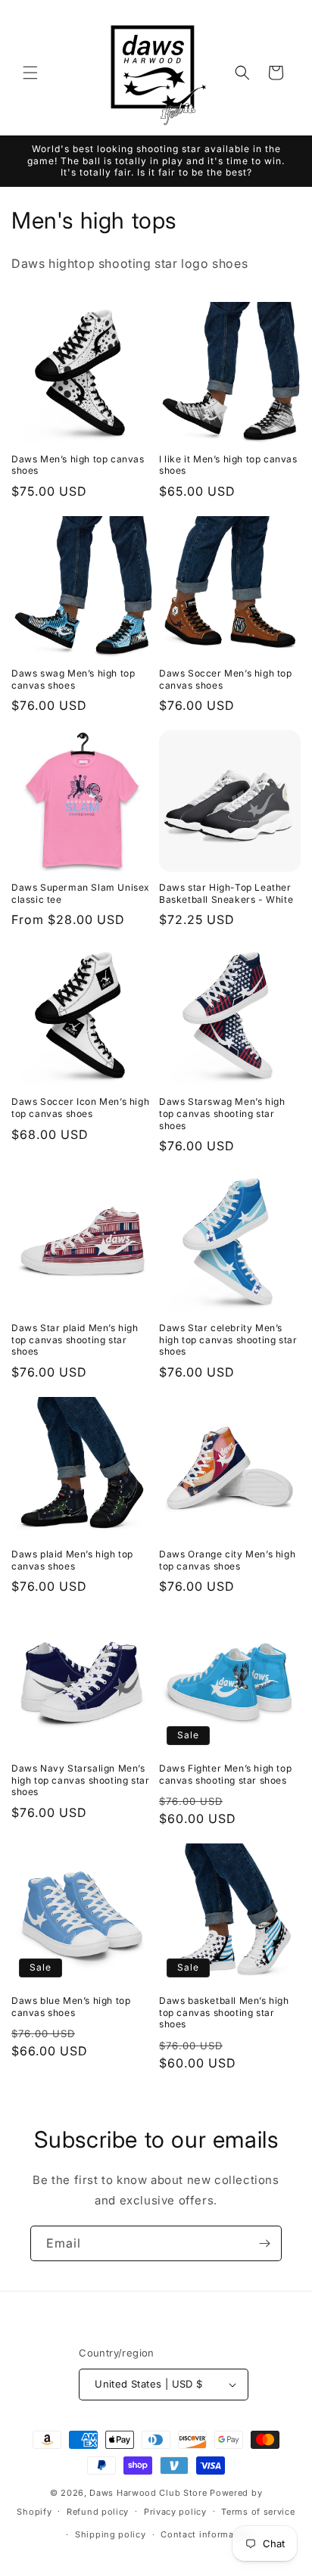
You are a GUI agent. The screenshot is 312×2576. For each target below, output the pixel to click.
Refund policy (98, 2512)
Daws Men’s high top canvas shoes (78, 465)
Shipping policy (111, 2534)
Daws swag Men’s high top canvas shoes (73, 679)
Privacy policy (175, 2512)
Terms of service (258, 2512)
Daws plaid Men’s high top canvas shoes (72, 1560)
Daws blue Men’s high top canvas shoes (71, 2007)
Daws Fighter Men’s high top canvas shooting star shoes (225, 1774)
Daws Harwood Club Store (148, 2493)
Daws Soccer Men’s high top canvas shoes (226, 679)
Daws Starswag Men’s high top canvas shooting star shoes (222, 1113)
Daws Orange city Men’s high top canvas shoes (227, 1560)
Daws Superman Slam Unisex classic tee (81, 893)
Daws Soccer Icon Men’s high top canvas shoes (80, 1108)
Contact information (206, 2534)
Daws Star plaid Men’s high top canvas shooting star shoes (75, 1339)
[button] (30, 73)
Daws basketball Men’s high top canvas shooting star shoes (224, 2012)
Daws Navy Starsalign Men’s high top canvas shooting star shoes (80, 1780)
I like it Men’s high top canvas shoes (228, 465)
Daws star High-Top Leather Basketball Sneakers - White (226, 893)
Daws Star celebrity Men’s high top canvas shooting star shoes (228, 1339)
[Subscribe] (264, 2243)
